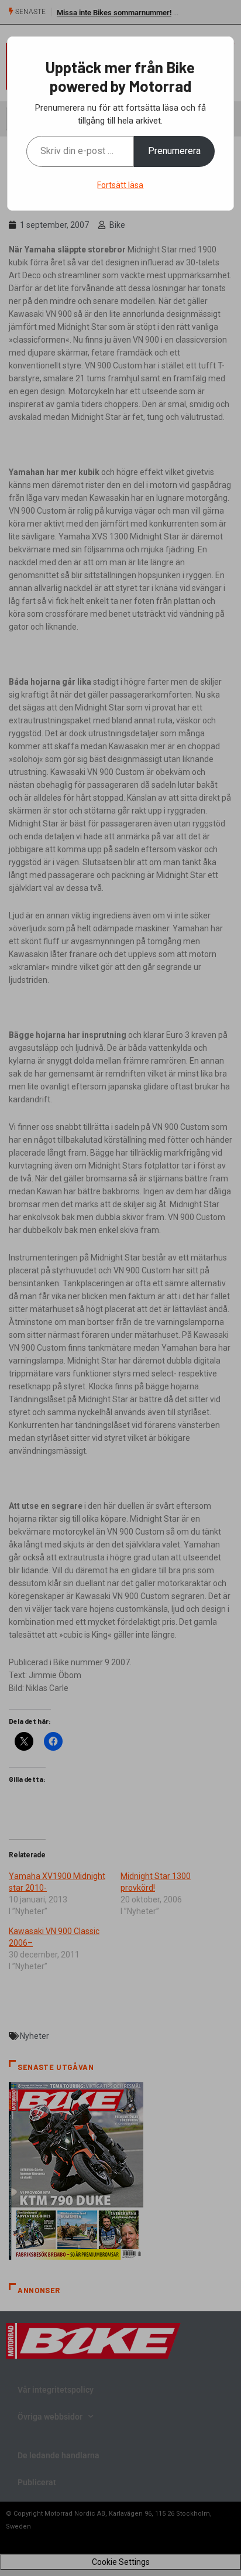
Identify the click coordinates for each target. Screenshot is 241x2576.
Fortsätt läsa (120, 185)
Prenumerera (174, 151)
